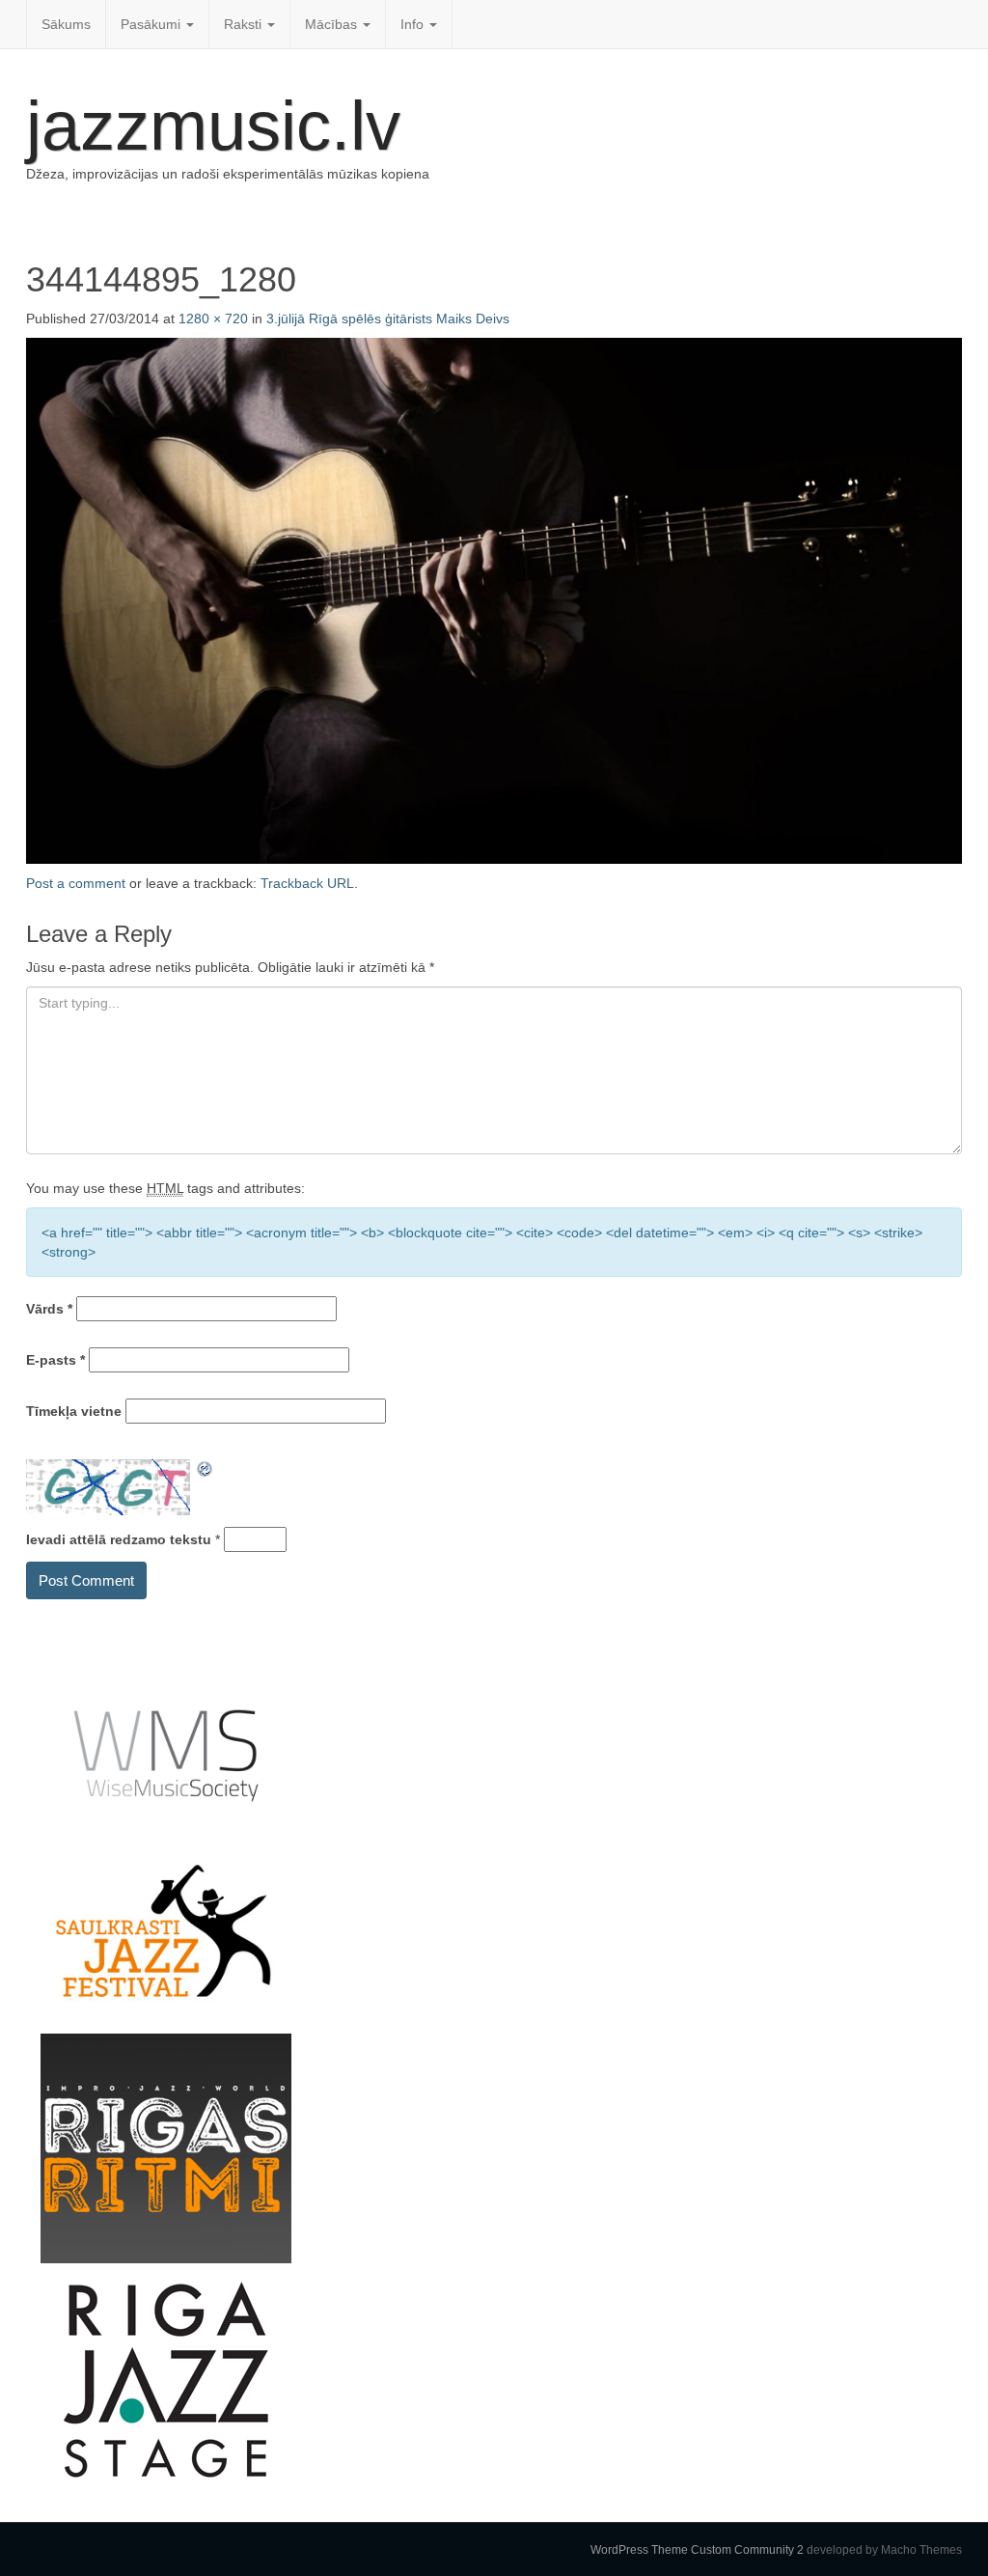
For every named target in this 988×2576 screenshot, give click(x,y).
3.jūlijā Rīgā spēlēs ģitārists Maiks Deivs (388, 319)
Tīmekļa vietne (74, 1411)
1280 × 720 (213, 319)
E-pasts (55, 1360)
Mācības (333, 24)
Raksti (245, 24)
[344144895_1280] (494, 599)
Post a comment (76, 883)
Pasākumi (152, 24)
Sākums (66, 24)
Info (414, 24)
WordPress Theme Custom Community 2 (697, 2550)
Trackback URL (307, 883)
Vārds (49, 1309)
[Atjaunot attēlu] (206, 1469)
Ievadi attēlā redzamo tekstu (119, 1539)
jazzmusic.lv (213, 125)
